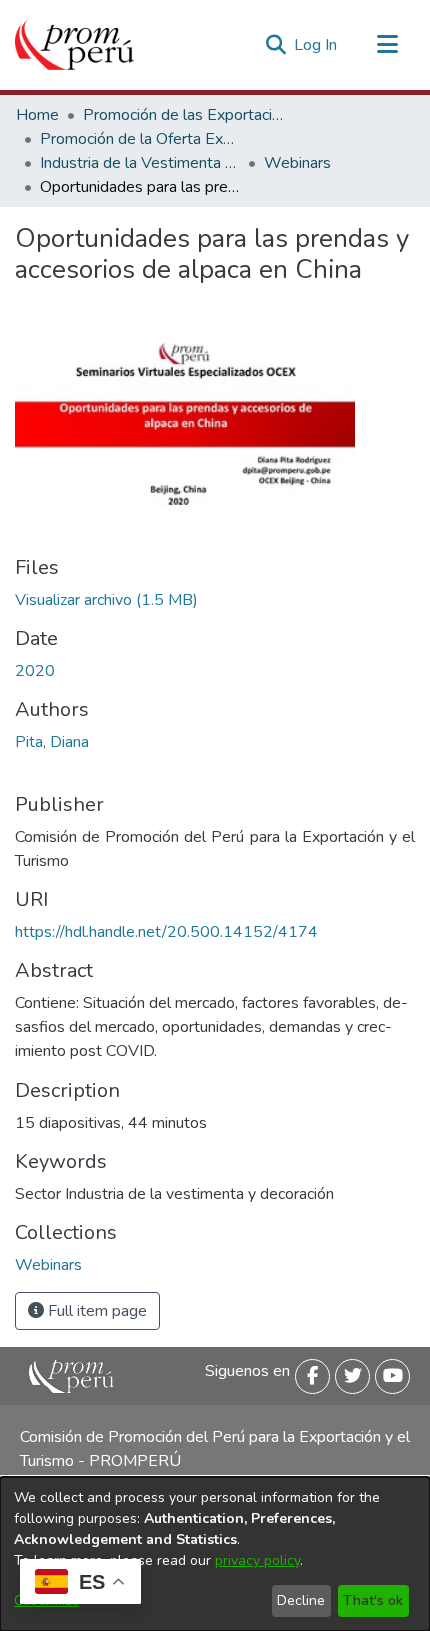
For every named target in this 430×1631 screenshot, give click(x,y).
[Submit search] (275, 45)
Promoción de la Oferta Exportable (140, 139)
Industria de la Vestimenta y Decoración (140, 163)
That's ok (373, 1600)
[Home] (74, 45)
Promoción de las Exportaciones (183, 115)
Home (37, 115)
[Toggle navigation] (387, 45)
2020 (35, 671)
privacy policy (257, 1560)
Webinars (297, 163)
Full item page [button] (95, 1311)
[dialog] (215, 1554)
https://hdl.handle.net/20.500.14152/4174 (166, 932)
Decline (301, 1600)
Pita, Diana (52, 742)
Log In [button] (316, 45)
